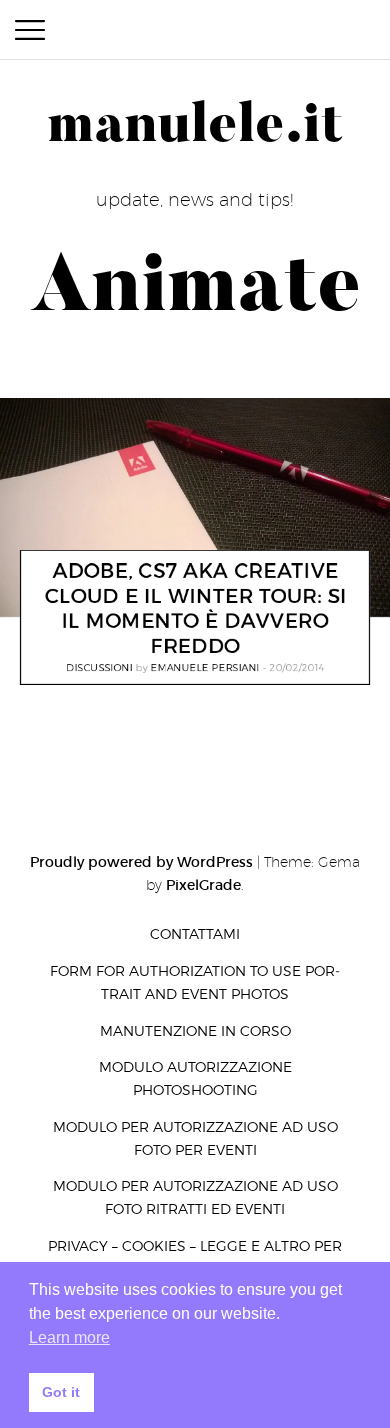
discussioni (100, 668)
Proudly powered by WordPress (141, 862)
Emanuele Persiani (205, 668)
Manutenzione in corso (195, 1030)
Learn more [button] (69, 1337)
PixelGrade (203, 885)
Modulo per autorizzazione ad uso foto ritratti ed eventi (195, 1197)
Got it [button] (61, 1392)
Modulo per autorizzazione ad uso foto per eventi (195, 1138)
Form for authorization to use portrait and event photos (195, 982)
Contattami (195, 933)
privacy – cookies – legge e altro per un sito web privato (195, 1257)
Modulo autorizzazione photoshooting (195, 1078)
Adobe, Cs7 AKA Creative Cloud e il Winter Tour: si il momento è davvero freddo (195, 609)
